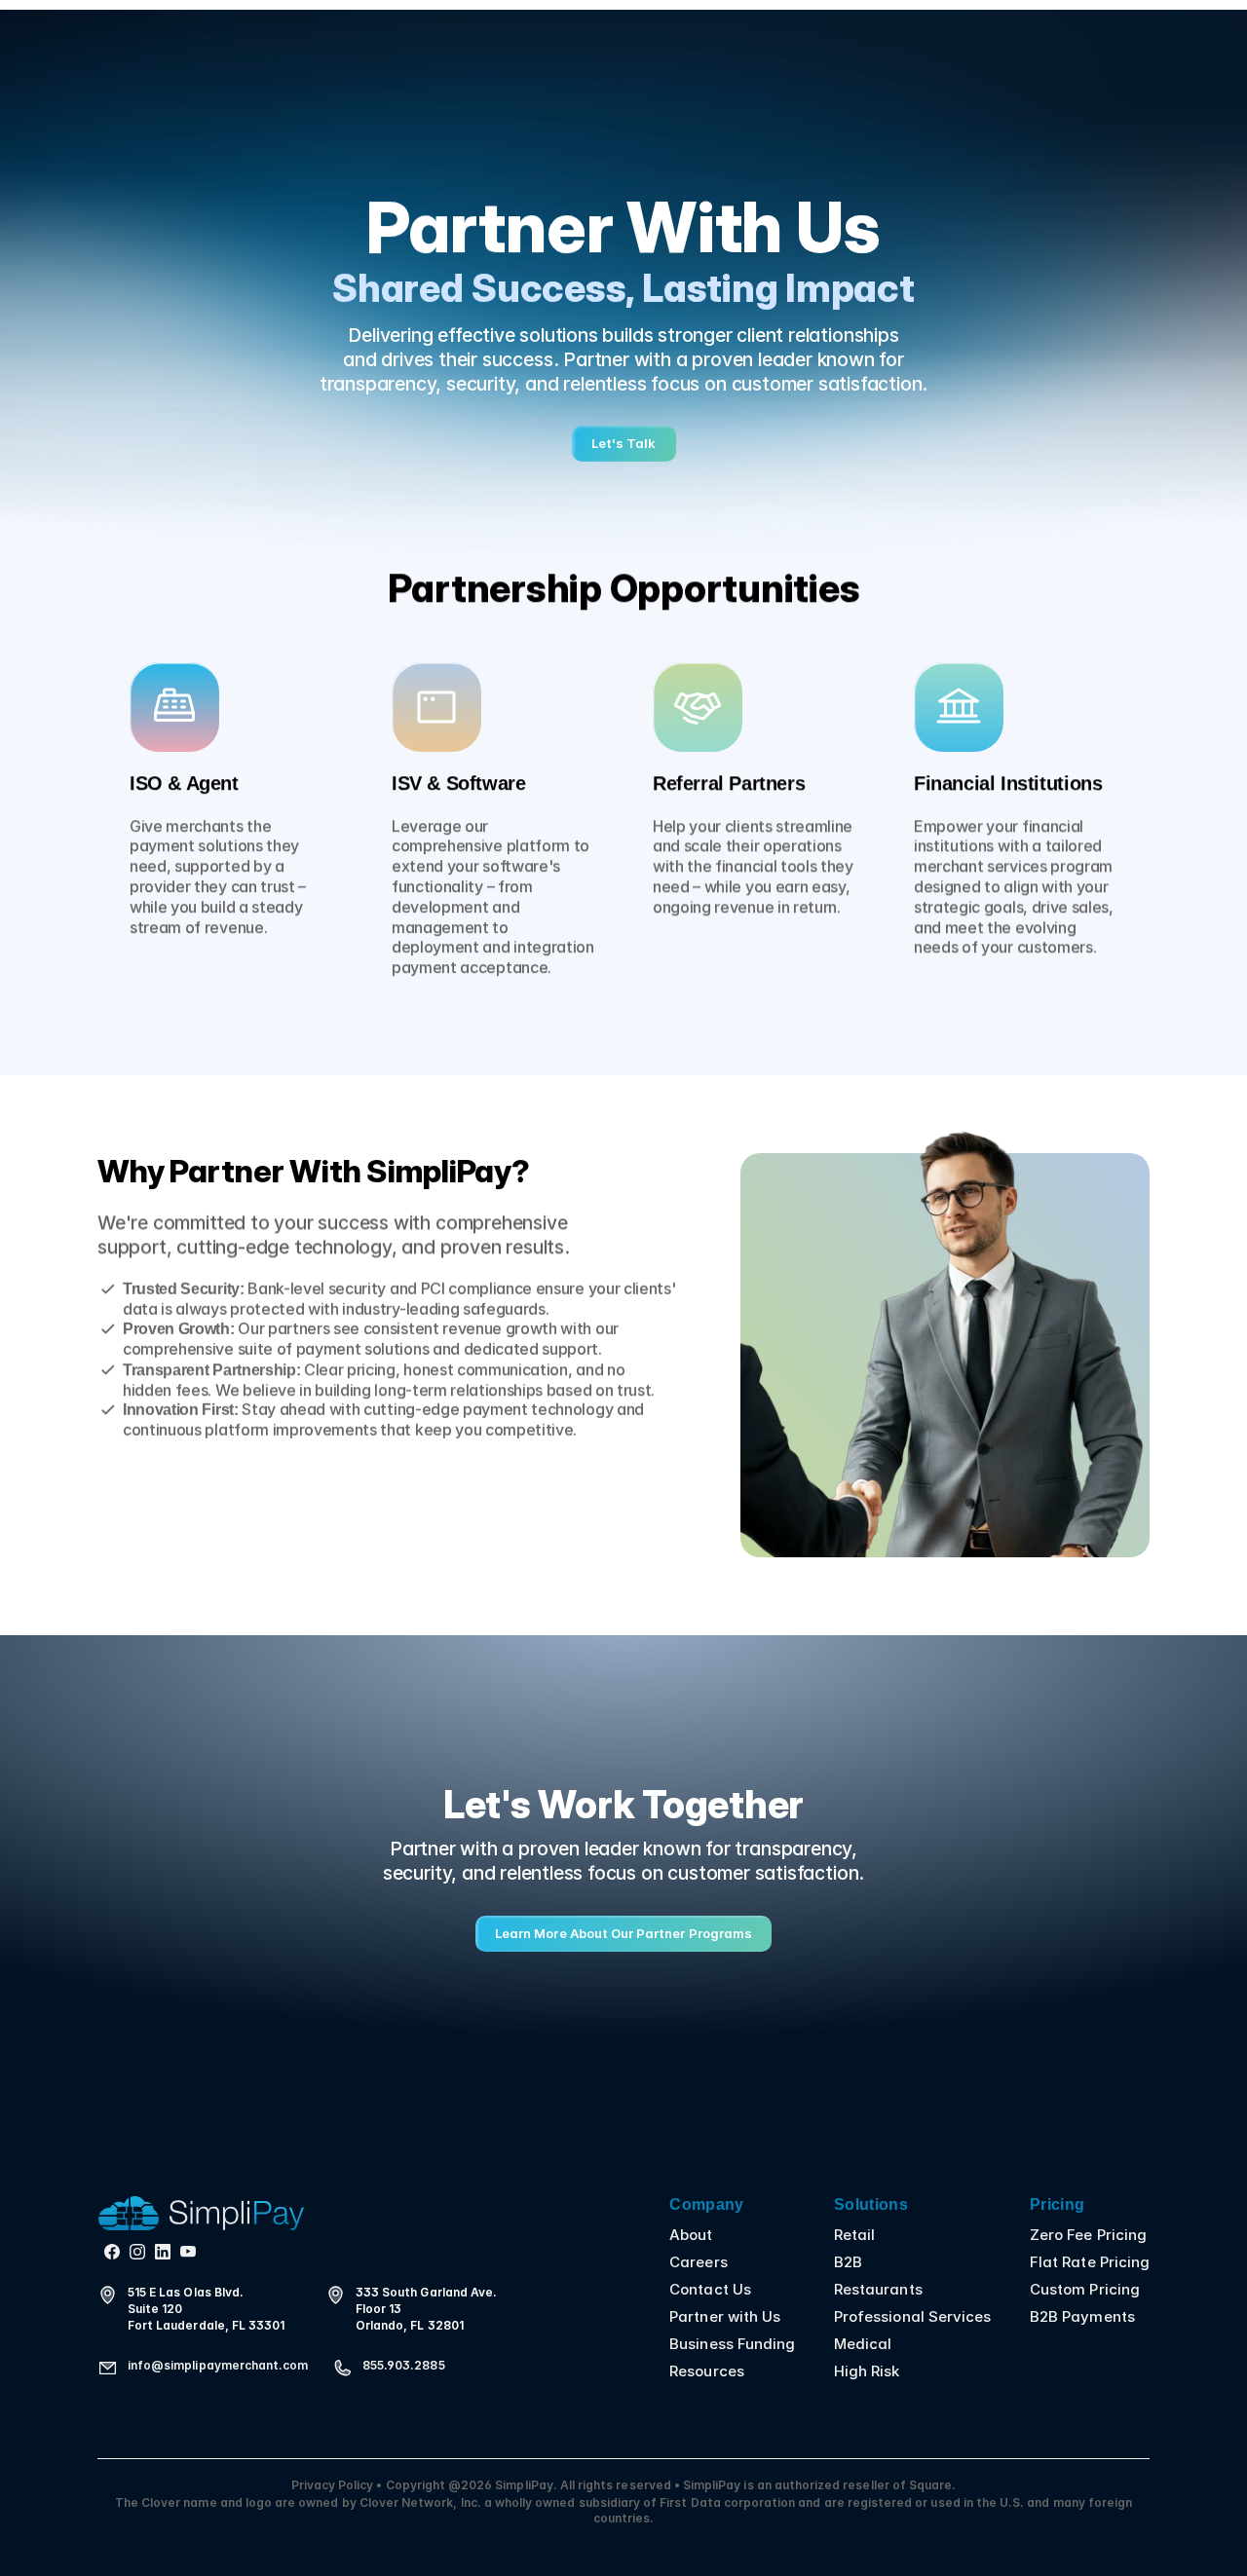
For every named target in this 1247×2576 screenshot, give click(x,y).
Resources (706, 2371)
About (691, 2235)
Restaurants (878, 2289)
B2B (848, 2262)
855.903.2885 (404, 2365)
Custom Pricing (1085, 2289)
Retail (854, 2235)
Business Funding (732, 2344)
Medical (863, 2344)
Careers (698, 2262)
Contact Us (710, 2289)
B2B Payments (1082, 2316)
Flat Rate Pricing (1090, 2262)
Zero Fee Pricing (1088, 2235)
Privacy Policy (334, 2485)
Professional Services (912, 2316)
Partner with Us (725, 2316)
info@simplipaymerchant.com (218, 2365)
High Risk (867, 2371)
